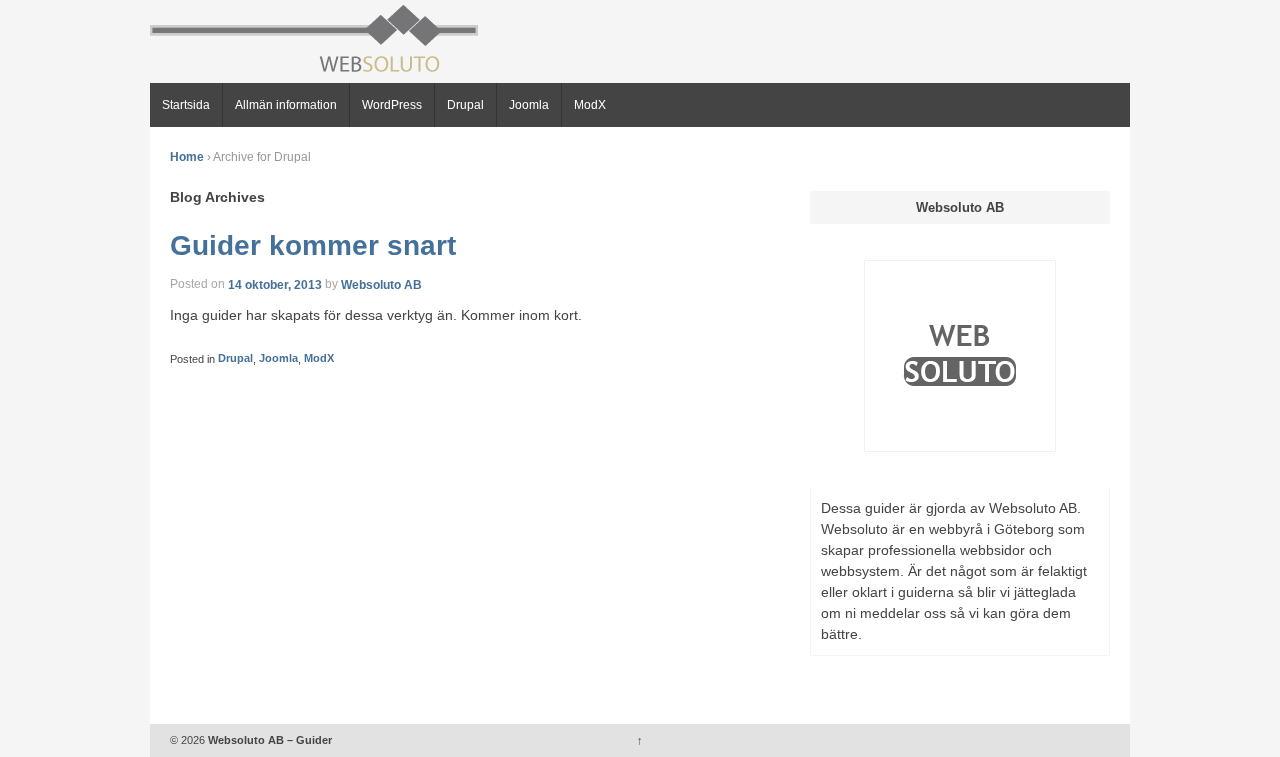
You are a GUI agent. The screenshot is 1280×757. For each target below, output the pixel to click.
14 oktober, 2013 (275, 284)
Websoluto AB (381, 284)
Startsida (186, 105)
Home (187, 157)
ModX (590, 105)
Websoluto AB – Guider (268, 740)
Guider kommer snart (313, 245)
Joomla (529, 105)
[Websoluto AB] (960, 355)
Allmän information (286, 105)
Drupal (465, 105)
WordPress (392, 105)
